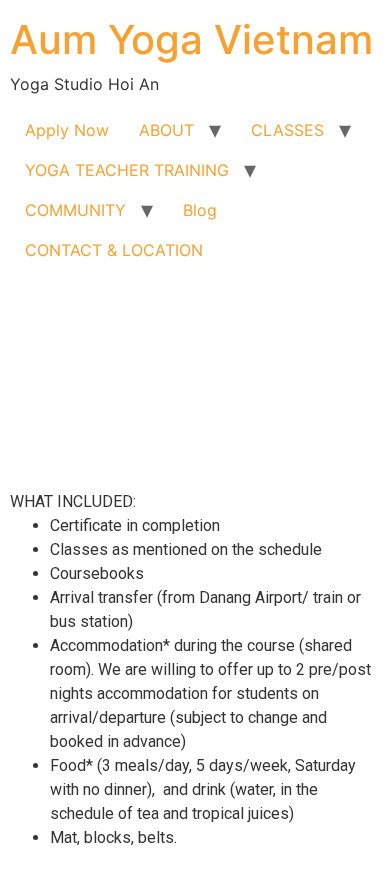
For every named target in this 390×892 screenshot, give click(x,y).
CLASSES (287, 130)
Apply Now (67, 130)
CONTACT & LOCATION (114, 250)
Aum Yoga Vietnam (191, 39)
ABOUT (166, 130)
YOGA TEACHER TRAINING (127, 170)
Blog (200, 210)
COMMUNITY (75, 210)
